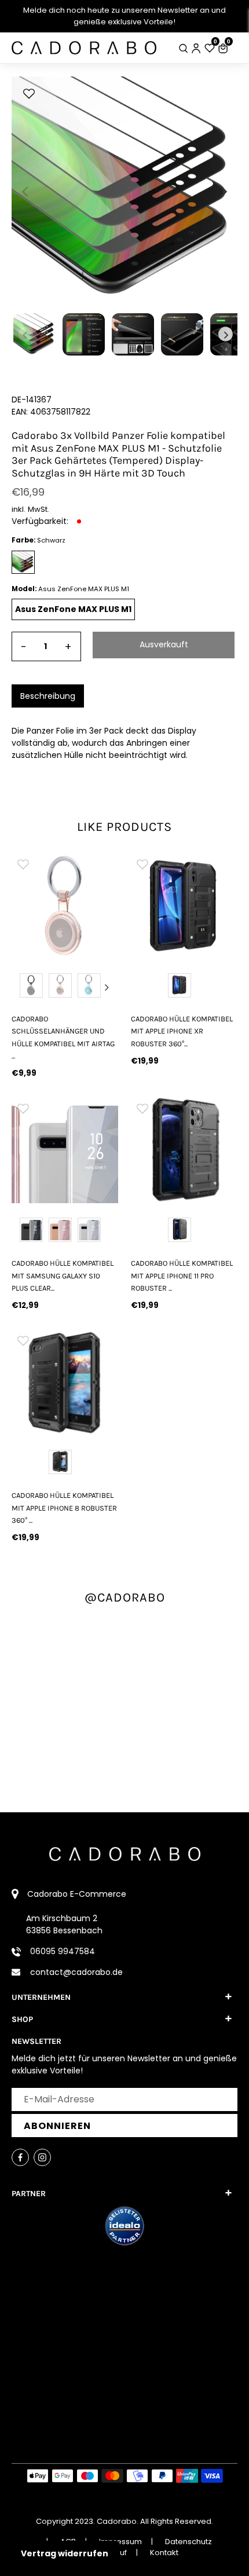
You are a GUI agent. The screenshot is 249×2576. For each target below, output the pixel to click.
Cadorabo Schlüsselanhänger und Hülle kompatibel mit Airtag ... (63, 1037)
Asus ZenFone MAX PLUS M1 (73, 609)
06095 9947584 (63, 1951)
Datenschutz (188, 2542)
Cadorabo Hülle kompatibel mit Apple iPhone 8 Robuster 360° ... (64, 1508)
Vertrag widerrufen (65, 2553)
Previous (23, 987)
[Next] (223, 192)
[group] (65, 906)
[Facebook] (20, 2157)
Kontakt (164, 2553)
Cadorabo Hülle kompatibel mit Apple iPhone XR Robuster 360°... (182, 1031)
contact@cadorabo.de (76, 1972)
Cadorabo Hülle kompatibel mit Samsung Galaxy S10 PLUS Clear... (63, 1276)
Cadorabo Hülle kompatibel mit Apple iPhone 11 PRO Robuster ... (182, 1276)
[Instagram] (42, 2157)
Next (107, 987)
